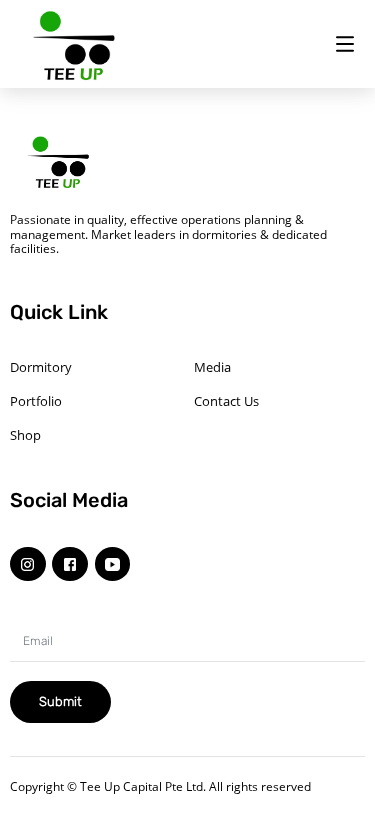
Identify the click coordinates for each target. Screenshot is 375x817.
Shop (25, 435)
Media (212, 367)
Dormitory (41, 367)
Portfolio (36, 401)
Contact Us (226, 401)
